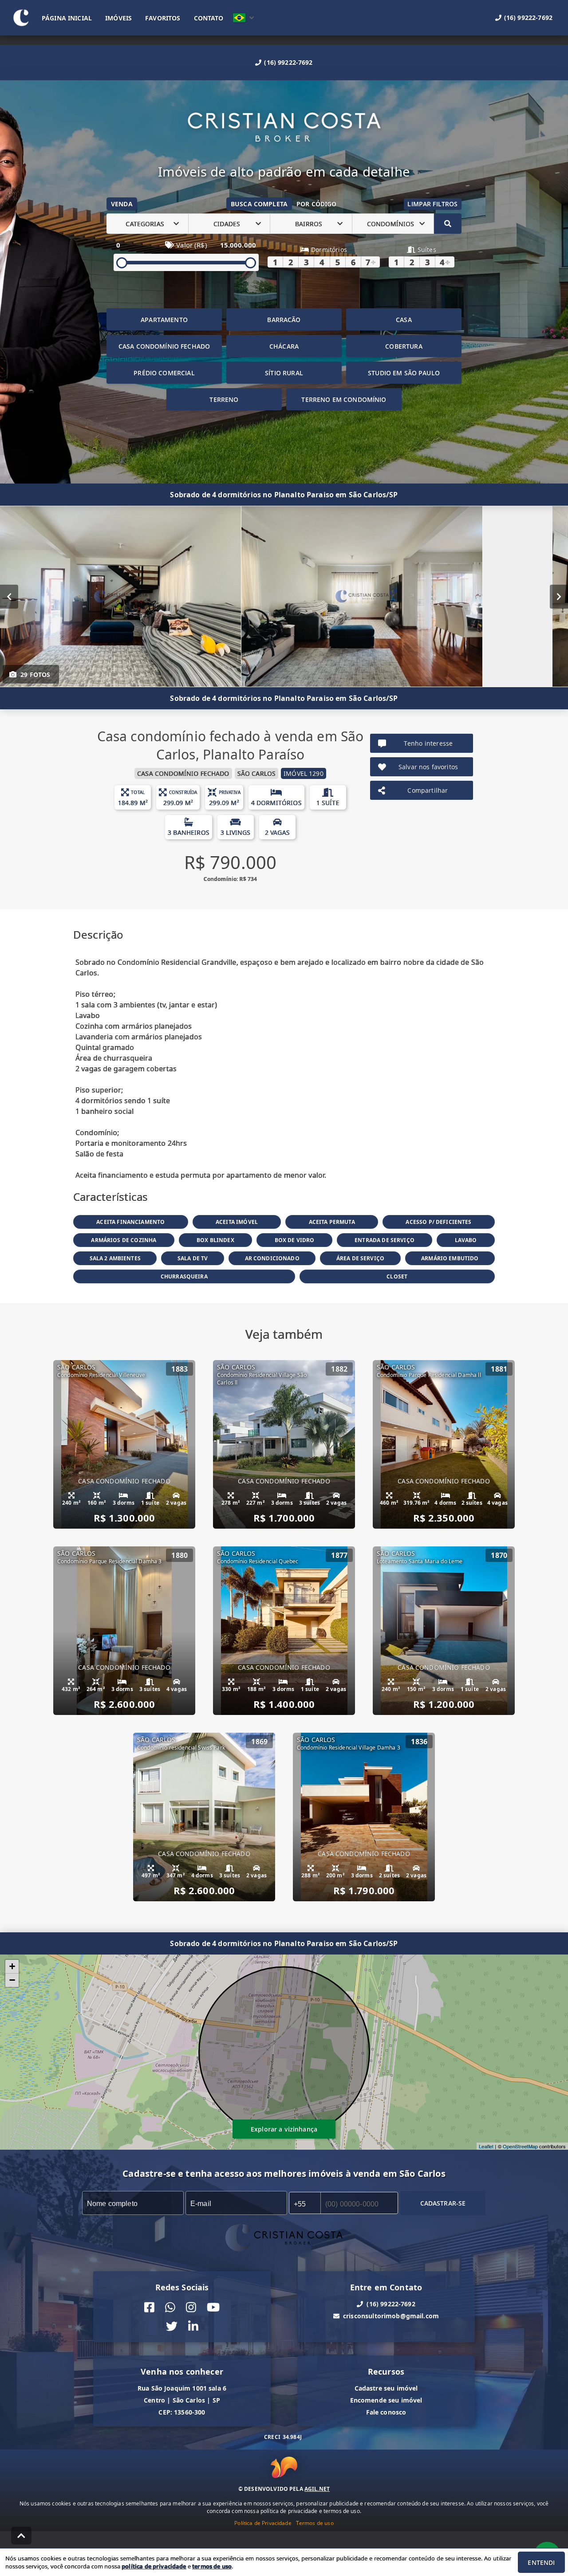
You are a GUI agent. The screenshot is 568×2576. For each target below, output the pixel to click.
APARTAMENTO (164, 320)
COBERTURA (404, 346)
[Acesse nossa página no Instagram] (191, 2307)
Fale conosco (386, 2412)
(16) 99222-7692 (288, 62)
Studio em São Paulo (404, 373)
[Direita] (559, 597)
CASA (404, 320)
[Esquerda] (9, 597)
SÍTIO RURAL (284, 373)
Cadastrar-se (443, 2203)
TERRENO (224, 399)
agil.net (317, 2489)
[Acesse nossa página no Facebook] (149, 2307)
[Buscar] (448, 224)
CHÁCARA (284, 346)
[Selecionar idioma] (244, 18)
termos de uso (212, 2566)
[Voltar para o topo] (21, 2536)
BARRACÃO (284, 320)
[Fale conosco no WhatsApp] (170, 2307)
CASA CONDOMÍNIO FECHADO (164, 346)
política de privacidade (154, 2566)
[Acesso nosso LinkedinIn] (193, 2326)
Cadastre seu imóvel (386, 2388)
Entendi (541, 2562)
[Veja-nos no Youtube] (213, 2307)
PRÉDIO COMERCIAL (164, 373)
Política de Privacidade (263, 2523)
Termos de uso (315, 2523)
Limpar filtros (432, 204)
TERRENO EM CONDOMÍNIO (344, 399)
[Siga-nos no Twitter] (172, 2326)
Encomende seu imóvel (386, 2400)
